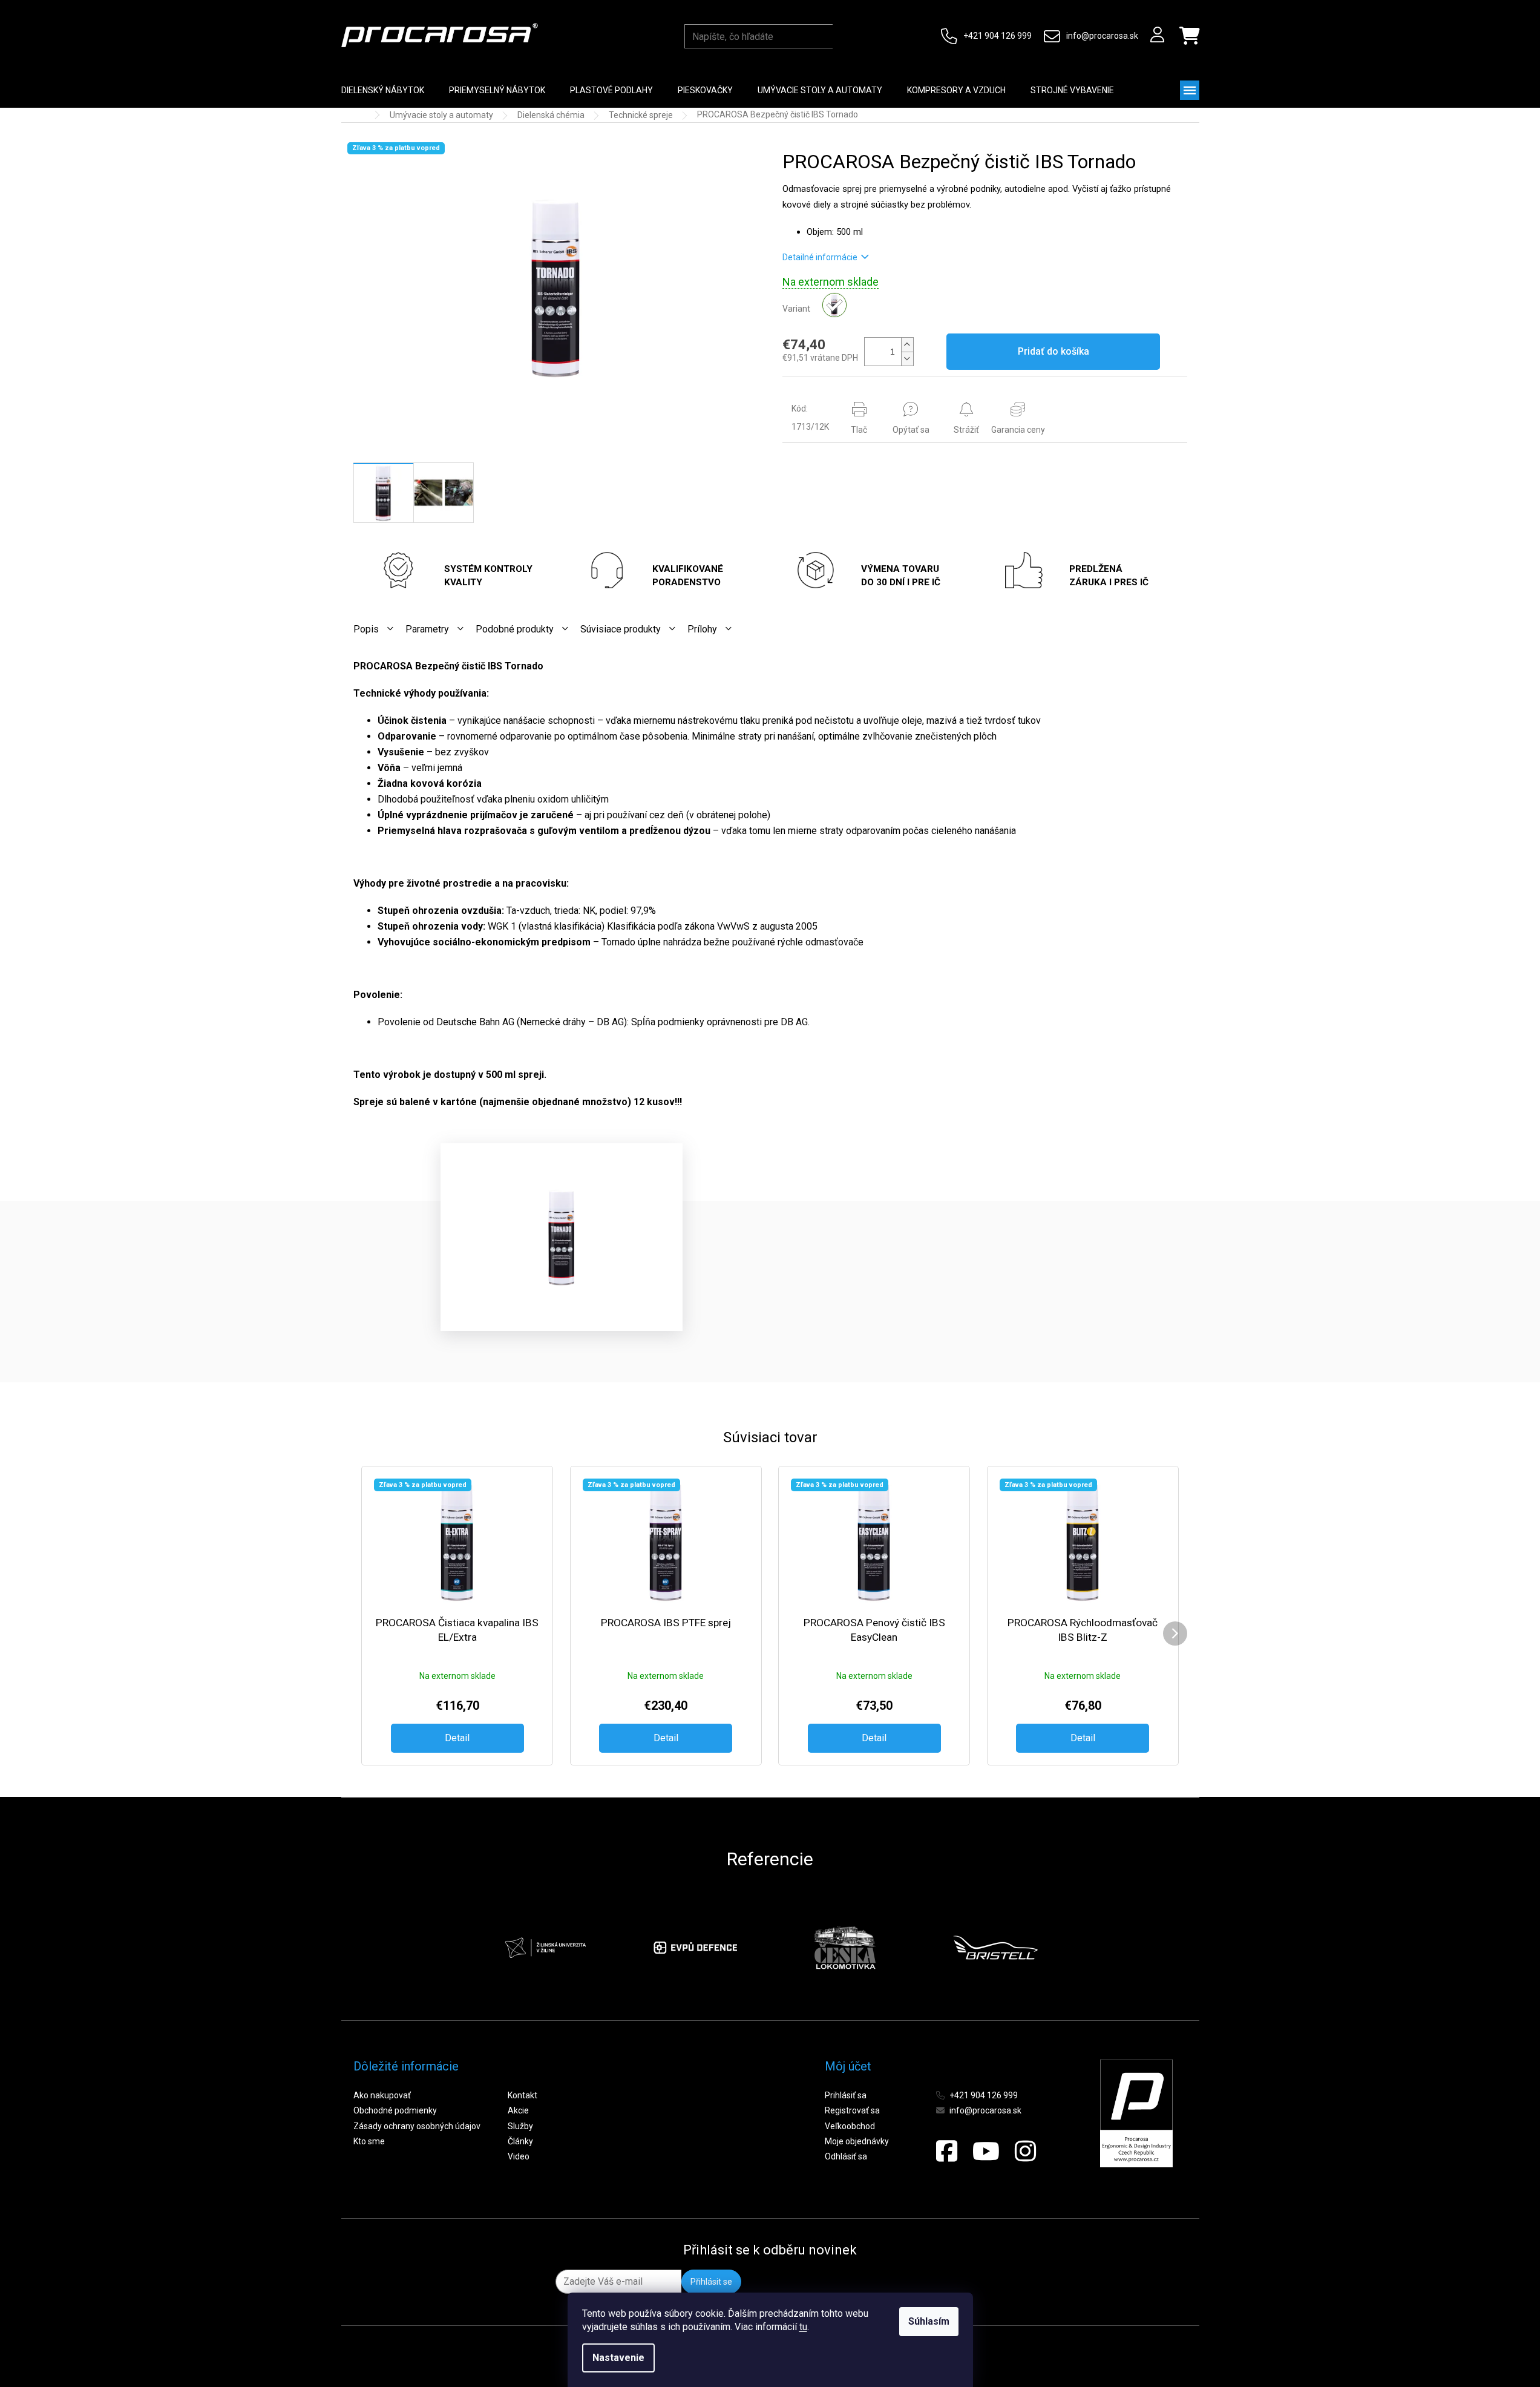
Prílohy (702, 629)
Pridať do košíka (1053, 351)
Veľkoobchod (850, 2126)
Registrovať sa (852, 2110)
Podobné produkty (515, 629)
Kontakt (523, 2095)
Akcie (518, 2110)
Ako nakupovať (382, 2095)
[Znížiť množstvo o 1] (907, 359)
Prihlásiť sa (846, 2095)
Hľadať (844, 36)
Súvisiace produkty (621, 629)
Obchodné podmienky (395, 2110)
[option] (586, 1948)
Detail (457, 1738)
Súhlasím (929, 2321)
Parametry (427, 629)
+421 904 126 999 (998, 36)
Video (519, 2156)
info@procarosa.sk (1102, 36)
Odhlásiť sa (846, 2156)
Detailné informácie (820, 257)
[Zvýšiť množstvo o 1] (907, 345)
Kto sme (369, 2141)
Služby (520, 2126)
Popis (366, 629)
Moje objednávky (857, 2141)
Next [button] (1067, 1948)
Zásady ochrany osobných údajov (417, 2126)
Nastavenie (618, 2358)
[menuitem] (383, 90)
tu (803, 2327)
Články (520, 2141)
